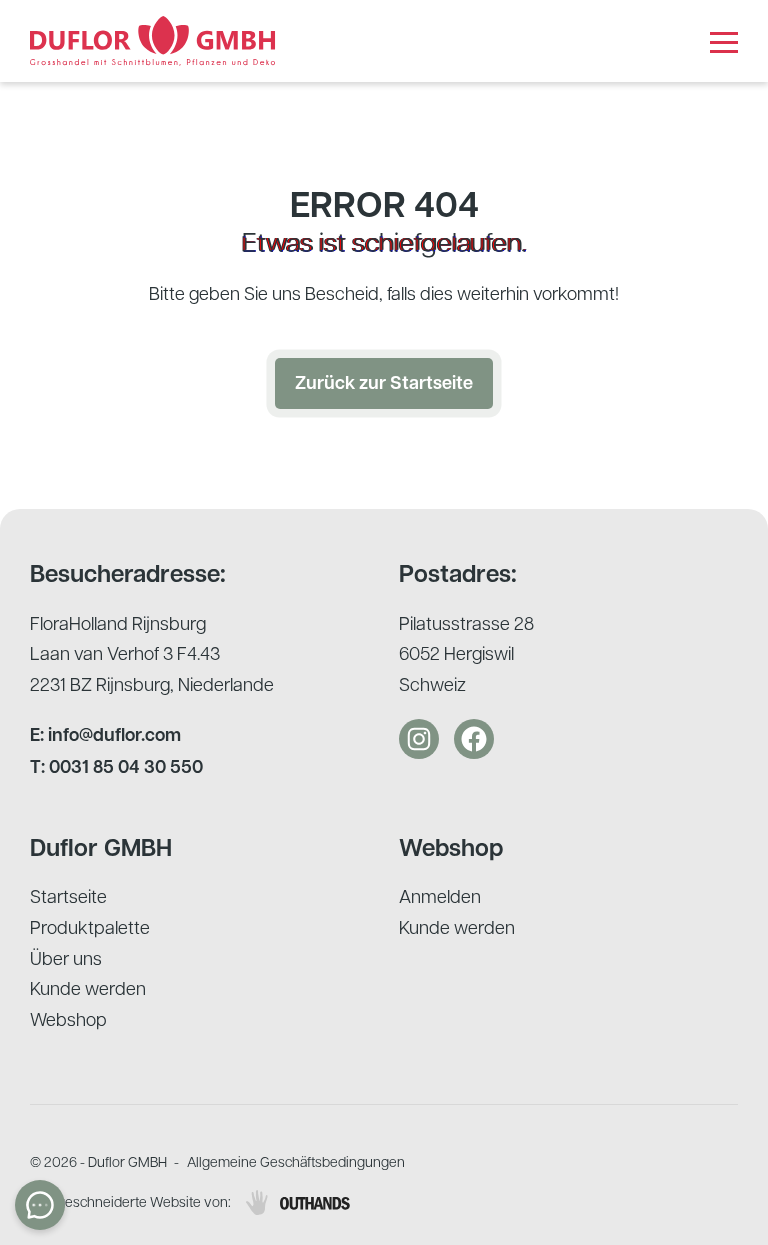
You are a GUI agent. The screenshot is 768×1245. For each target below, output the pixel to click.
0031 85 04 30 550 (126, 766)
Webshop (68, 1018)
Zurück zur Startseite (384, 382)
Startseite (68, 895)
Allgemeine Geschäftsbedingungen (296, 1161)
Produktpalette (90, 926)
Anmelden (440, 895)
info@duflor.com (114, 734)
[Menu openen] (724, 41)
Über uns (66, 957)
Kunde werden (88, 987)
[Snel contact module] (40, 1205)
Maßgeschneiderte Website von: (130, 1201)
